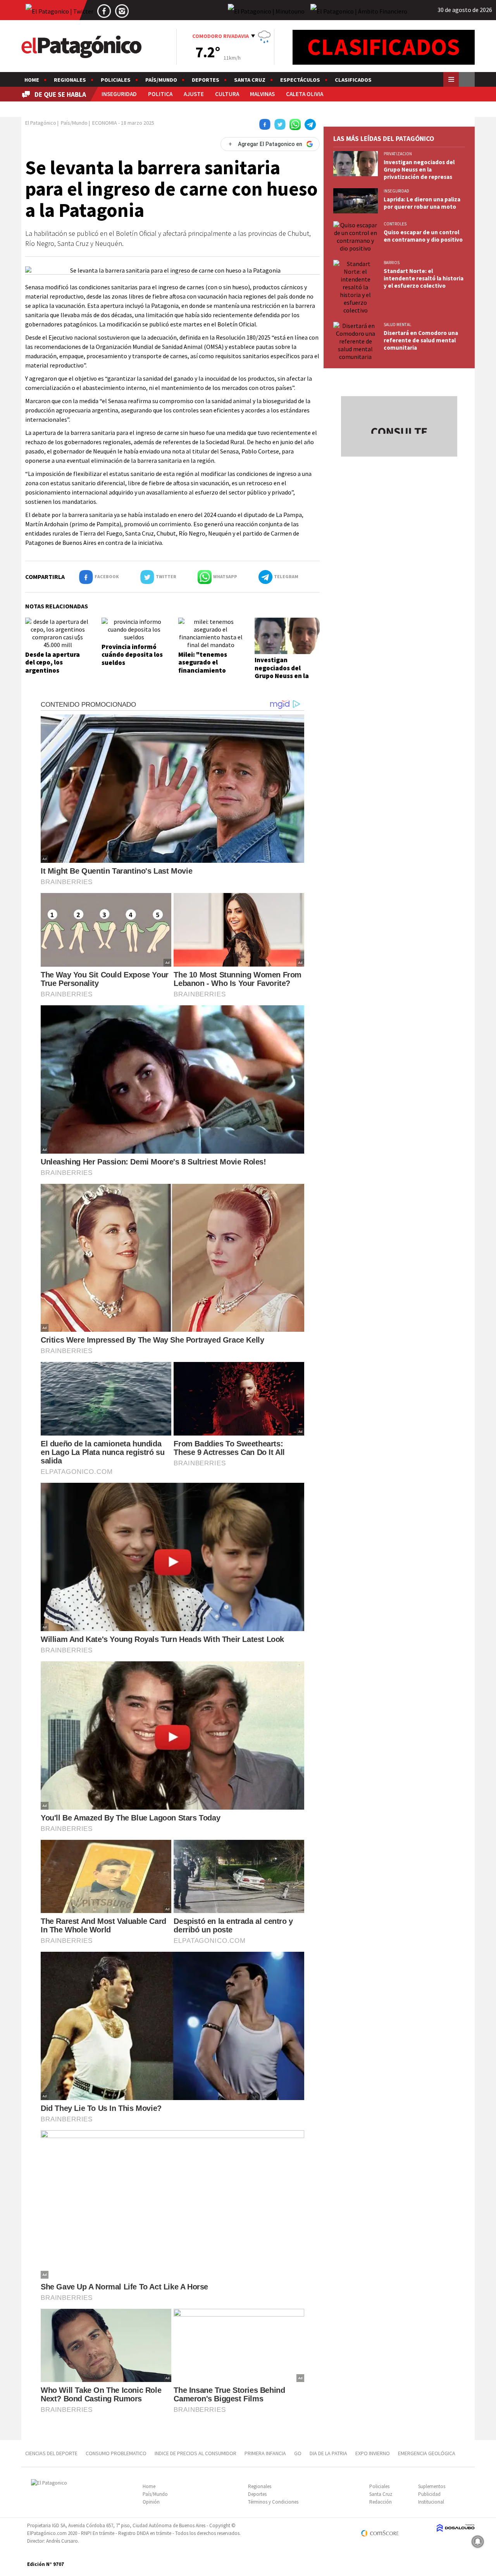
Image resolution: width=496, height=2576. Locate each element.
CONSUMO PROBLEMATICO (116, 2453)
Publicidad (429, 2494)
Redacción (381, 2502)
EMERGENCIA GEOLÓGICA (427, 2453)
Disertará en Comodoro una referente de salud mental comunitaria (421, 340)
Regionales (70, 80)
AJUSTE (194, 94)
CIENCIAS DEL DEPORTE (51, 2453)
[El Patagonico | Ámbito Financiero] (359, 11)
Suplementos (432, 2486)
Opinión (151, 2502)
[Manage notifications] (478, 2542)
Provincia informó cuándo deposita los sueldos (132, 655)
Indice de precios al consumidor (195, 2453)
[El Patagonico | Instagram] (122, 11)
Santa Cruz (250, 80)
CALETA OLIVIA (305, 94)
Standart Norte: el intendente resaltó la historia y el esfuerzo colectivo (424, 278)
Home (32, 80)
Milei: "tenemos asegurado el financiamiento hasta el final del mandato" (204, 670)
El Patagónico (41, 123)
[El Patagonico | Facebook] (104, 11)
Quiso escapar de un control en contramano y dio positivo (423, 236)
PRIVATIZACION (398, 154)
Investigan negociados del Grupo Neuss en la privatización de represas (282, 676)
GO (298, 2453)
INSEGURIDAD (119, 94)
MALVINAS (262, 94)
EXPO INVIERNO (373, 2453)
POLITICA (160, 94)
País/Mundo (161, 80)
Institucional (431, 2502)
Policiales (116, 80)
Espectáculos (300, 80)
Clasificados (353, 80)
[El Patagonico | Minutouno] (266, 11)
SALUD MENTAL (397, 325)
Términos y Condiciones (273, 2502)
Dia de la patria (328, 2453)
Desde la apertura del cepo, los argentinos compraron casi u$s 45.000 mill (54, 670)
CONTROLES (395, 224)
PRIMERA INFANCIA (265, 2453)
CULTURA (227, 94)
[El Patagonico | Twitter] (59, 11)
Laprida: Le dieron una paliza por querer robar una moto (422, 203)
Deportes (206, 80)
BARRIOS (392, 263)
